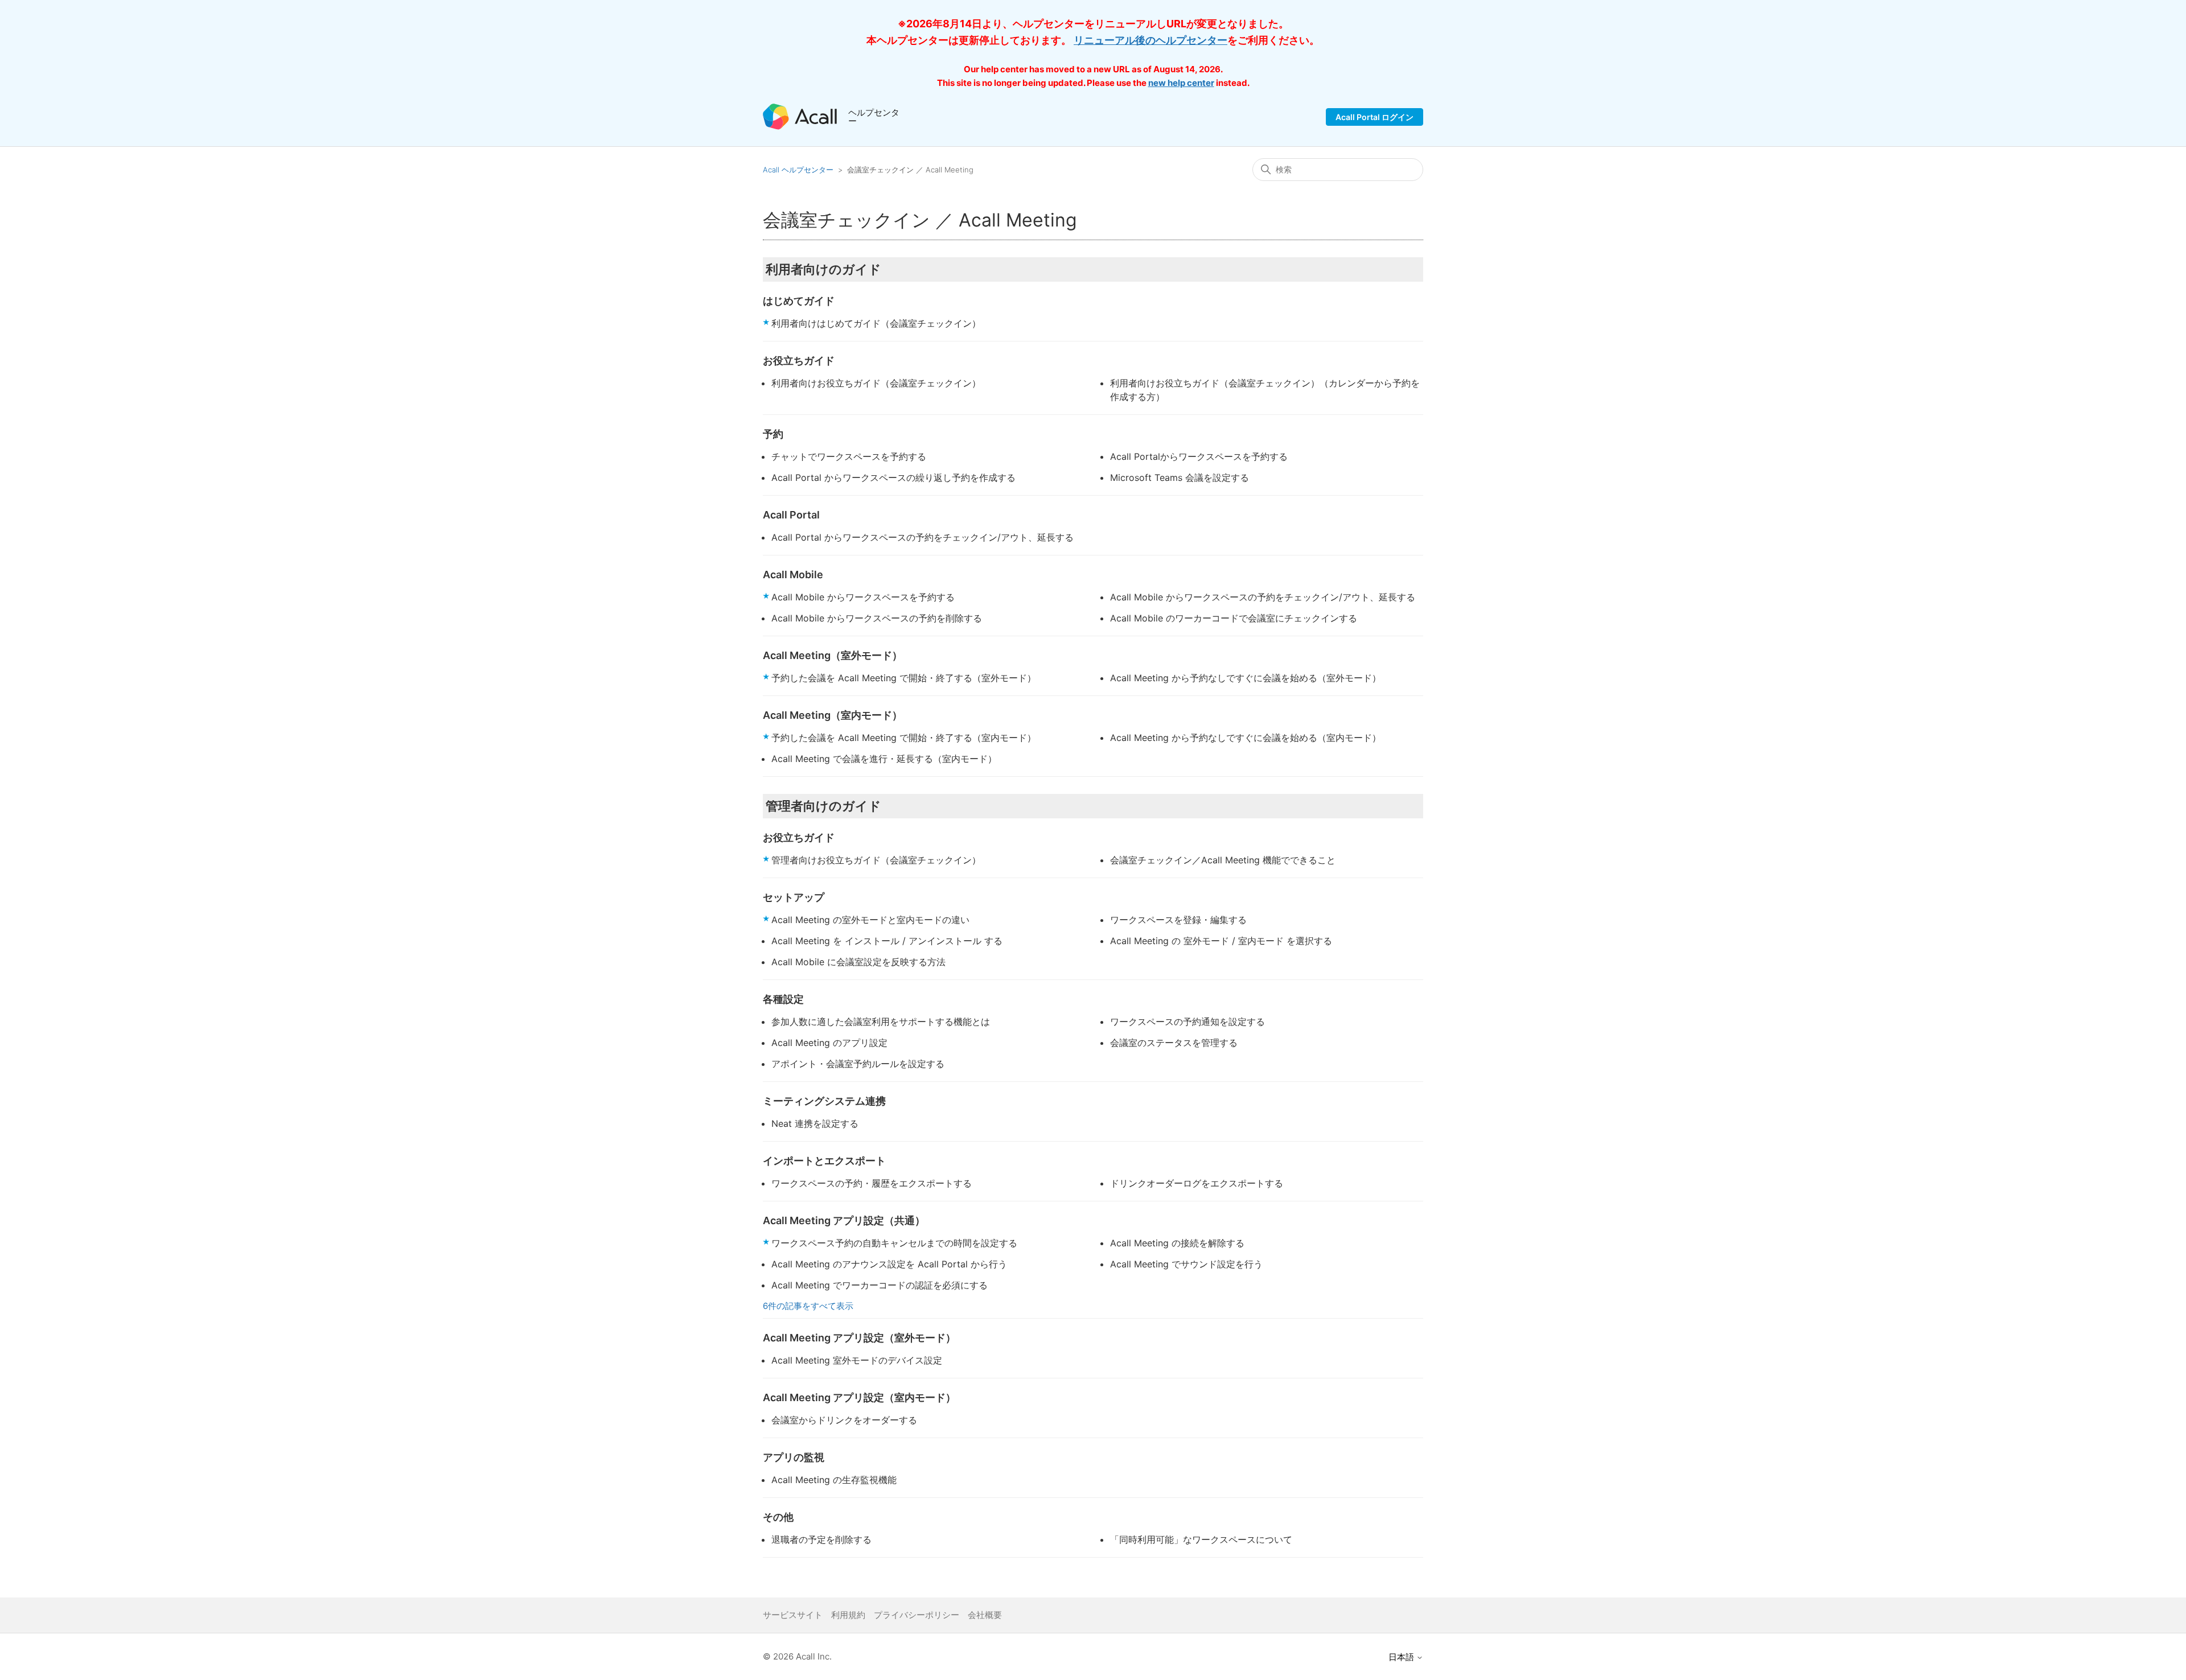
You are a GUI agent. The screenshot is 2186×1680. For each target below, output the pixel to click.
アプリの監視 (794, 1457)
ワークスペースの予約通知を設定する (1187, 1022)
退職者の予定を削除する (821, 1539)
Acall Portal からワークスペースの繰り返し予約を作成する (893, 477)
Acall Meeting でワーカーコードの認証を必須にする (880, 1285)
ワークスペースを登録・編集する (1178, 920)
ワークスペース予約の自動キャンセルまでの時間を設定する (894, 1243)
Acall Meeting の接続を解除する (1177, 1243)
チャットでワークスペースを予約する (849, 456)
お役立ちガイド (799, 361)
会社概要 (985, 1615)
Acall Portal (791, 515)
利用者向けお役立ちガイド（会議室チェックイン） (876, 383)
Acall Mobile (793, 575)
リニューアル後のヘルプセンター (1150, 40)
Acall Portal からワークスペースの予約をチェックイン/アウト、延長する (923, 537)
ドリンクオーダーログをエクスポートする (1197, 1183)
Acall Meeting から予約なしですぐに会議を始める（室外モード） (1246, 678)
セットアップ (794, 897)
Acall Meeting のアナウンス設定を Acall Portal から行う (889, 1264)
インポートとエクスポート (824, 1161)
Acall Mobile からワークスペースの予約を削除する (877, 618)
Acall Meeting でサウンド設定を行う (1186, 1264)
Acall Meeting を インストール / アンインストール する (887, 941)
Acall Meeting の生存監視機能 (834, 1480)
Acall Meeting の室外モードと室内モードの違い (870, 920)
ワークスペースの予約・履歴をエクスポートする (872, 1183)
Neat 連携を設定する (815, 1123)
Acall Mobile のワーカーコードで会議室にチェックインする (1234, 618)
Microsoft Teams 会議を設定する (1180, 477)
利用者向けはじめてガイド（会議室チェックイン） (876, 323)
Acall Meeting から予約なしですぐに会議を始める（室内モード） (1246, 738)
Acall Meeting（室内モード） (833, 715)
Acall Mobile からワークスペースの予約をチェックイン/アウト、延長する (1263, 597)
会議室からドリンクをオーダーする (844, 1420)
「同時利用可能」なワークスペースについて (1201, 1539)
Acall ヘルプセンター (799, 170)
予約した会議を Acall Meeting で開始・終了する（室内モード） (904, 738)
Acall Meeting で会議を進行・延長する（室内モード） (884, 759)
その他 (778, 1517)
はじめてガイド (799, 301)
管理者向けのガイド (823, 806)
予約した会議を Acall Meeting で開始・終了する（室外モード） (904, 678)
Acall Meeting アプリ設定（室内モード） (859, 1397)
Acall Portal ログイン (1375, 117)
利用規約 (848, 1615)
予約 (773, 434)
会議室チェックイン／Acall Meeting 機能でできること (1223, 860)
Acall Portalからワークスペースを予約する (1199, 456)
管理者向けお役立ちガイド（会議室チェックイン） (876, 860)
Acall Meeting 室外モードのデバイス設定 (857, 1360)
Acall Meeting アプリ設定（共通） (844, 1220)
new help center (1181, 83)
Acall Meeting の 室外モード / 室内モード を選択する (1221, 941)
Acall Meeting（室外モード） (833, 655)
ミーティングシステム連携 (824, 1101)
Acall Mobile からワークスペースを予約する (863, 597)
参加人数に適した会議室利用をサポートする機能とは (881, 1022)
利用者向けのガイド (823, 269)
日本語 (1402, 1657)
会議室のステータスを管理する (1174, 1043)
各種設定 (783, 999)
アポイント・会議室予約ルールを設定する (858, 1064)
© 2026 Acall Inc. (797, 1656)
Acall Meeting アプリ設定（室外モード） (859, 1338)
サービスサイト (793, 1615)
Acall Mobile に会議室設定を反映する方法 (858, 962)
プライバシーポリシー (917, 1615)
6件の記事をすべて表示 (808, 1306)
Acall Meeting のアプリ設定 (829, 1043)
